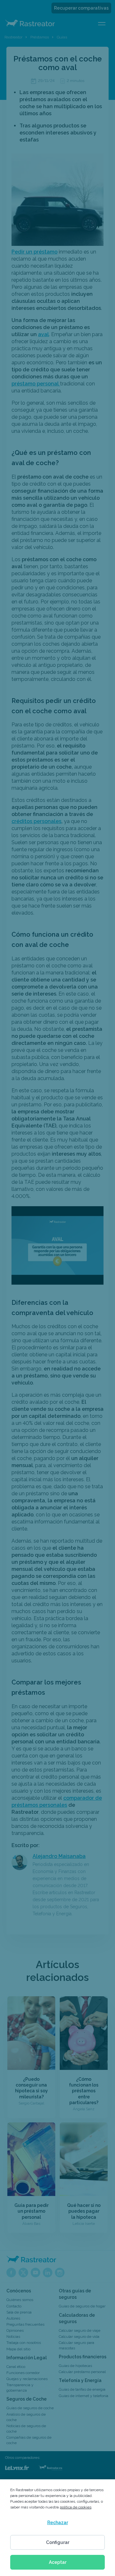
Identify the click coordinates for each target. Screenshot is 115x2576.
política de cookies (76, 2507)
